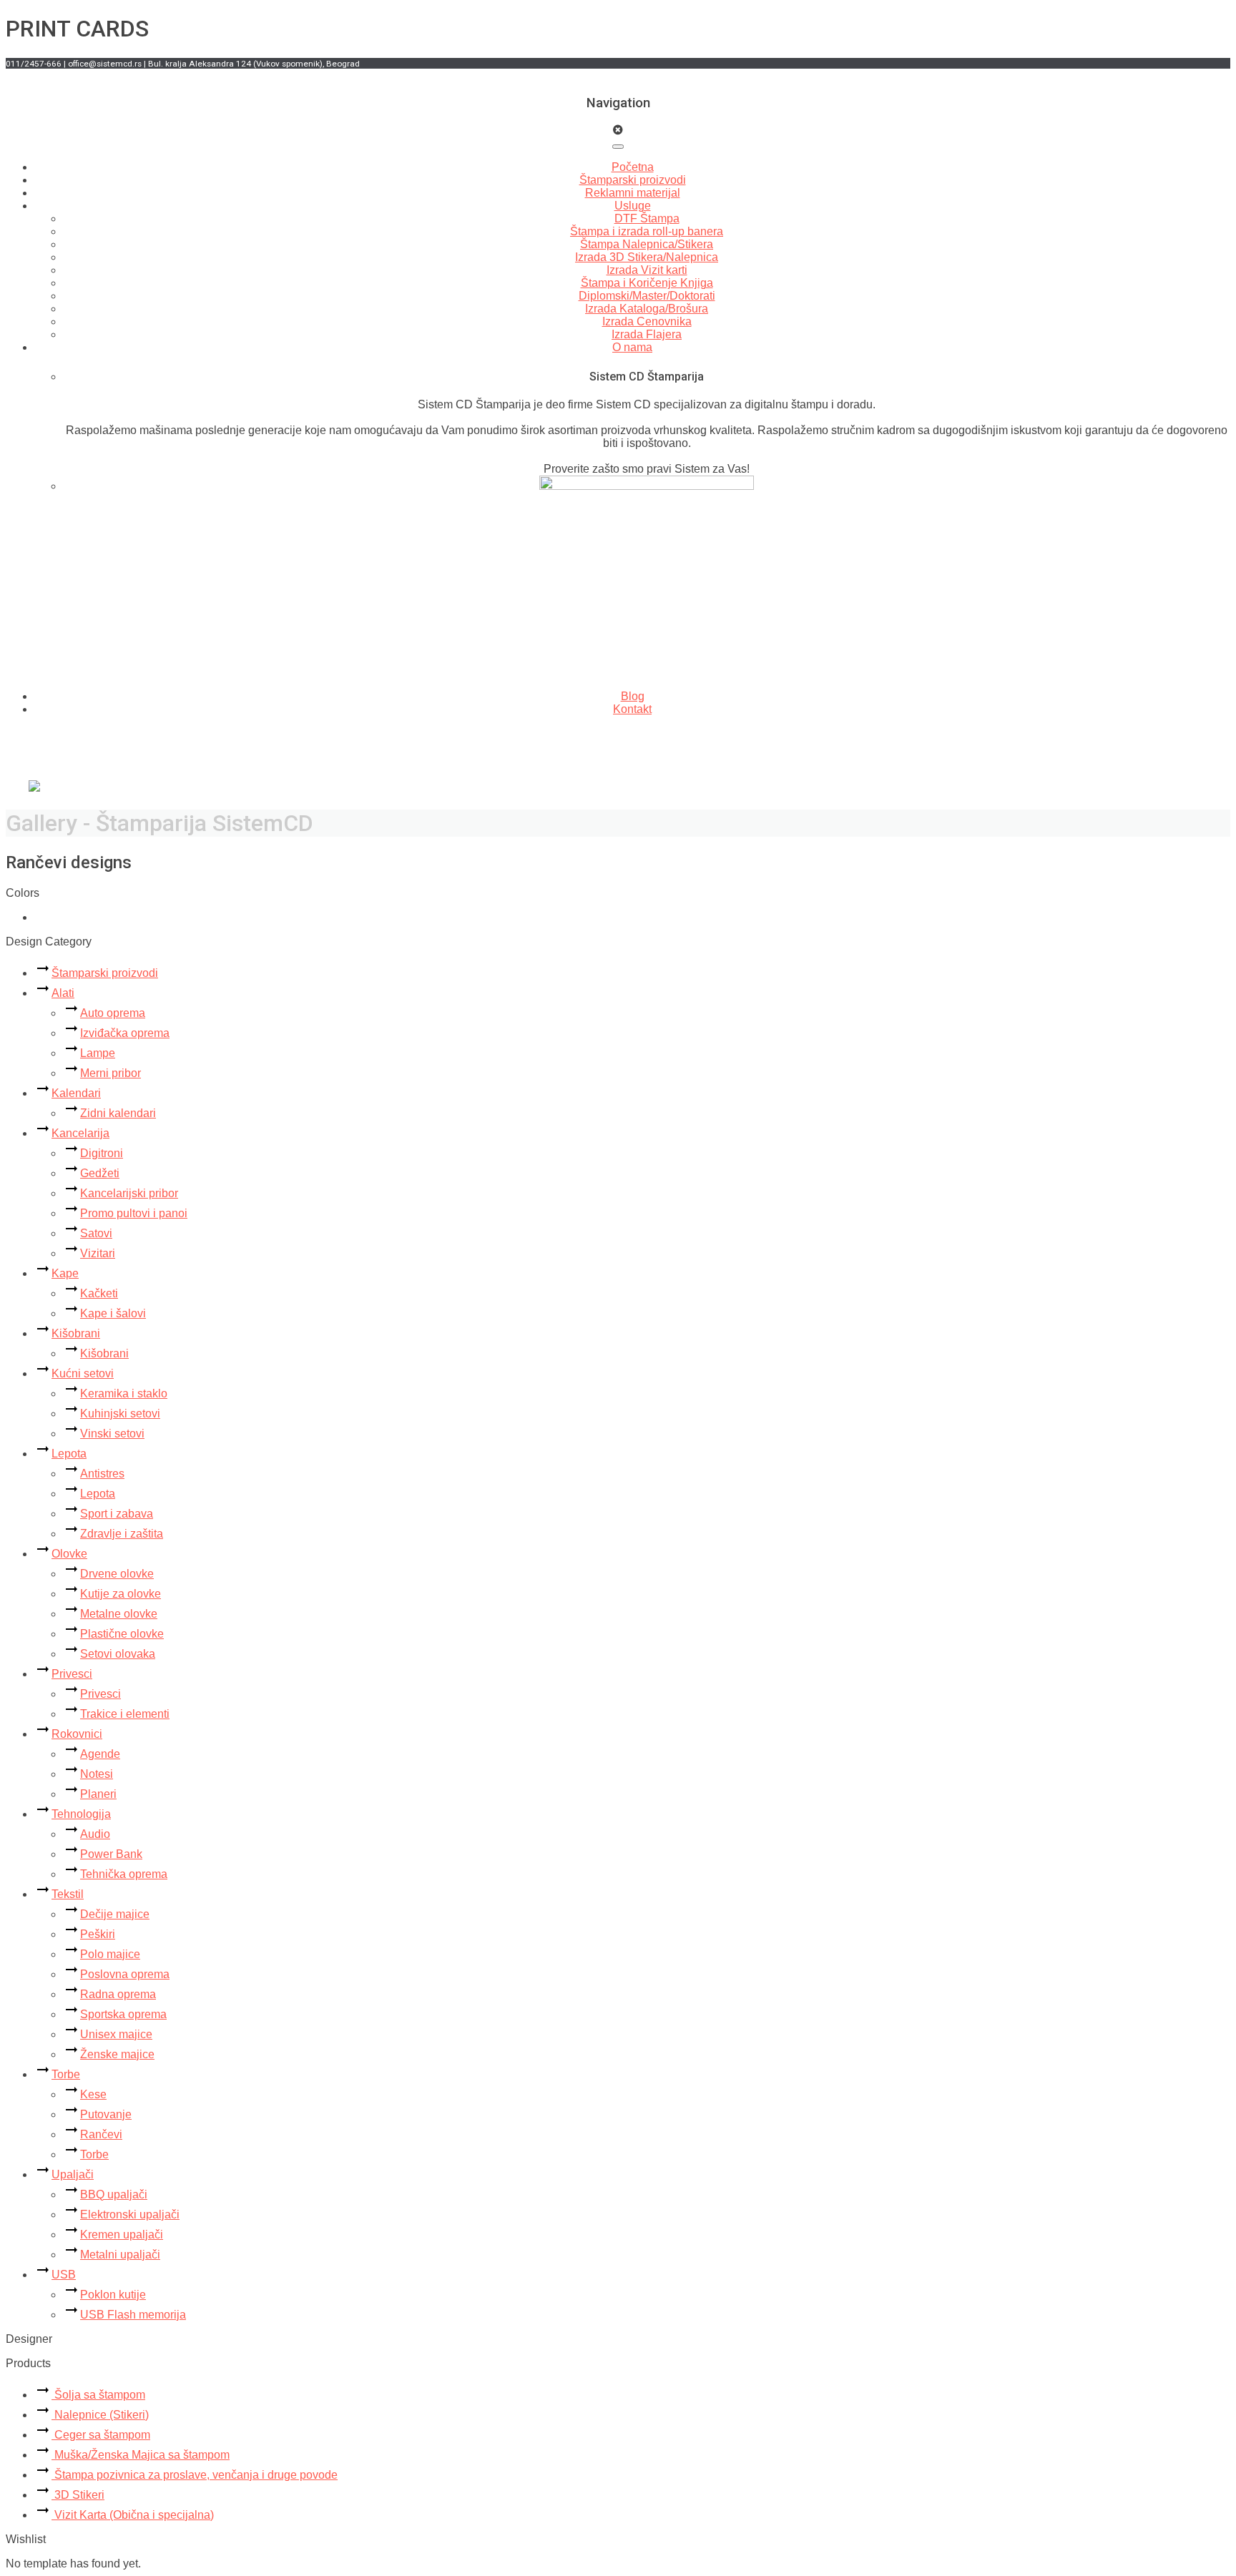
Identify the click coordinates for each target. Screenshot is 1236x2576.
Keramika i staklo (124, 1393)
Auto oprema (113, 1013)
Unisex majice (116, 2034)
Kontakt (632, 709)
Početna (633, 167)
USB (64, 2275)
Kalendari (76, 1093)
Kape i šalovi (113, 1313)
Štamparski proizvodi (633, 180)
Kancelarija (80, 1133)
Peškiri (98, 1934)
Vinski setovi (112, 1434)
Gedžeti (100, 1173)
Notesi (97, 1774)
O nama (632, 347)
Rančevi (101, 2134)
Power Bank (111, 1854)
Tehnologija (81, 1814)
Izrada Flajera (647, 334)
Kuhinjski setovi (120, 1414)
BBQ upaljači (114, 2194)
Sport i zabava (117, 1514)
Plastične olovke (122, 1634)
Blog (633, 696)
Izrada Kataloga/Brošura (647, 309)
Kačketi (99, 1293)
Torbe (66, 2074)
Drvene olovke (117, 1574)
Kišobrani (76, 1333)
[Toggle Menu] (618, 147)
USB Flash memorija (133, 2315)
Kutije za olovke (121, 1594)
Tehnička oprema (124, 1874)
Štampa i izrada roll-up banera (647, 231)
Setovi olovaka (118, 1654)
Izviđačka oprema (125, 1033)
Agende (100, 1754)
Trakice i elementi (125, 1714)
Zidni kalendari (118, 1113)
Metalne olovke (119, 1614)
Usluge (633, 206)
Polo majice (110, 1954)
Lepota (69, 1454)
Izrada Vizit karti (647, 270)
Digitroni (102, 1153)
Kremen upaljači (122, 2235)
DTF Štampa (647, 218)
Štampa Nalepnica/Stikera (647, 244)
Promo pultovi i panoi (134, 1213)
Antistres (102, 1474)
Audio (95, 1834)
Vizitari (98, 1253)
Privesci (72, 1674)
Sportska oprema (123, 2014)
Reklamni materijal (633, 193)
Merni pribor (111, 1073)
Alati (63, 993)
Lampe (98, 1053)
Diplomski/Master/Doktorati (647, 296)
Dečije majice (115, 1914)
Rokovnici (77, 1734)
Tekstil (68, 1894)
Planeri (98, 1794)
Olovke (69, 1554)
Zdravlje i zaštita (122, 1534)
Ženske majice (117, 2054)
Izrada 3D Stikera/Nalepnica (647, 257)
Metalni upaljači (120, 2255)
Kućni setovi (83, 1373)
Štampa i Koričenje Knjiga (647, 283)
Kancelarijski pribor (129, 1193)
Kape (65, 1273)
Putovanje (106, 2114)
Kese (93, 2094)
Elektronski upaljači (130, 2214)
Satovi (96, 1233)
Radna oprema (118, 1994)
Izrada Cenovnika (647, 321)
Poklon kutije (113, 2295)
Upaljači (73, 2174)
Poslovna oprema (125, 1974)
